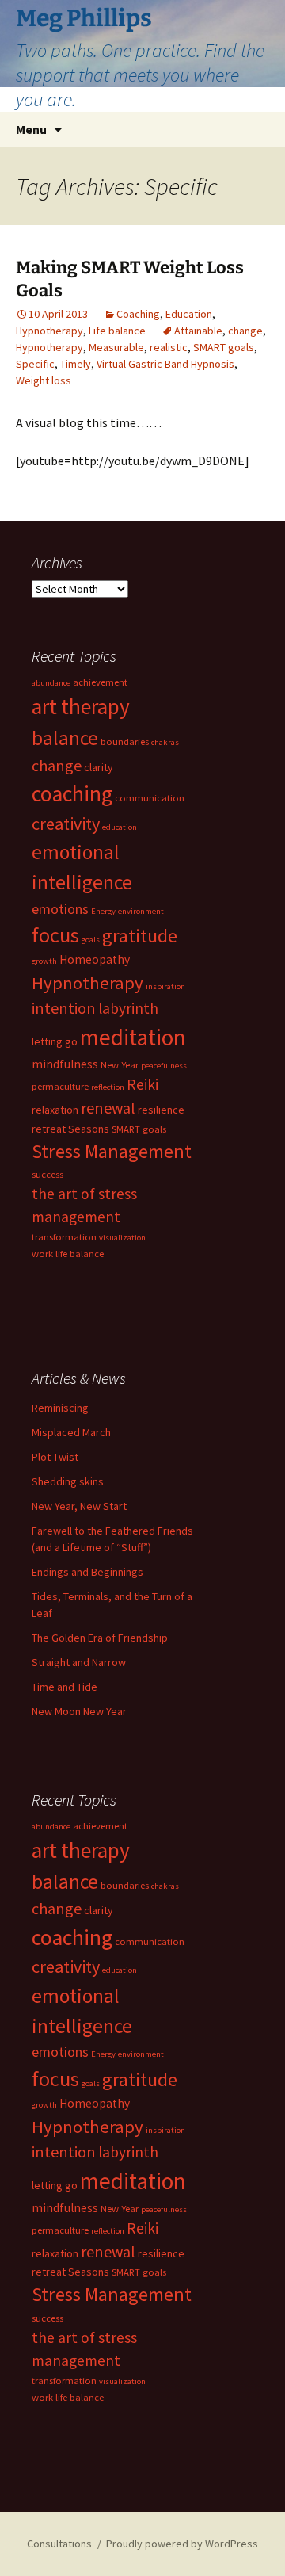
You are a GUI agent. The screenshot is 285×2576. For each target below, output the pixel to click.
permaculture (60, 1086)
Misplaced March (71, 1432)
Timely (76, 364)
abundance (51, 683)
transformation (64, 1237)
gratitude (140, 936)
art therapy (81, 706)
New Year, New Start (79, 1506)
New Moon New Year (79, 1711)
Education (189, 314)
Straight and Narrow (79, 1662)
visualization (122, 1238)
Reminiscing (60, 1408)
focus (55, 935)
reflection (108, 1087)
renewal (108, 1108)
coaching (72, 794)
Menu (31, 129)
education (120, 827)
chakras (165, 742)
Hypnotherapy (49, 331)
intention (64, 1008)
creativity (66, 824)
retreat (49, 1129)
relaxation (55, 1110)
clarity (99, 767)
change (245, 331)
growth (44, 961)
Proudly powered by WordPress (182, 2544)
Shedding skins (68, 1481)
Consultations (59, 2544)
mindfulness (65, 1064)
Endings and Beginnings (87, 1572)
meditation (133, 1037)
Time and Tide (65, 1687)
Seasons (89, 1129)
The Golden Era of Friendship (100, 1638)
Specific (35, 364)
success (47, 1174)
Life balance (117, 331)
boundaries (125, 741)
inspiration (165, 986)
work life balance (68, 1254)
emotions (60, 909)
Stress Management (112, 1151)
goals (91, 940)
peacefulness (164, 1066)
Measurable (116, 347)
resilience (161, 1110)
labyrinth (128, 1008)
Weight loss (44, 380)
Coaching (138, 314)
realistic (169, 347)
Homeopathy (95, 959)
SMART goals (224, 347)
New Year (120, 1065)
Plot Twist (55, 1457)
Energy (103, 911)
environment (141, 911)
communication (150, 798)
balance (65, 738)
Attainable (198, 331)
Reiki (142, 1084)
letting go (55, 1041)
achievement (100, 682)
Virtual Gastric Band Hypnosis (165, 364)
